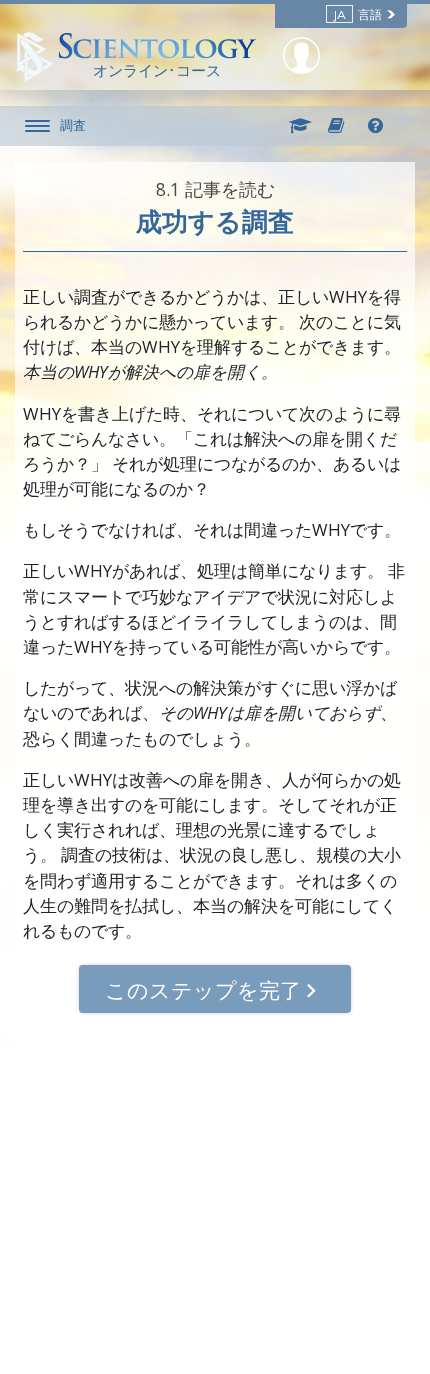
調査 (73, 125)
